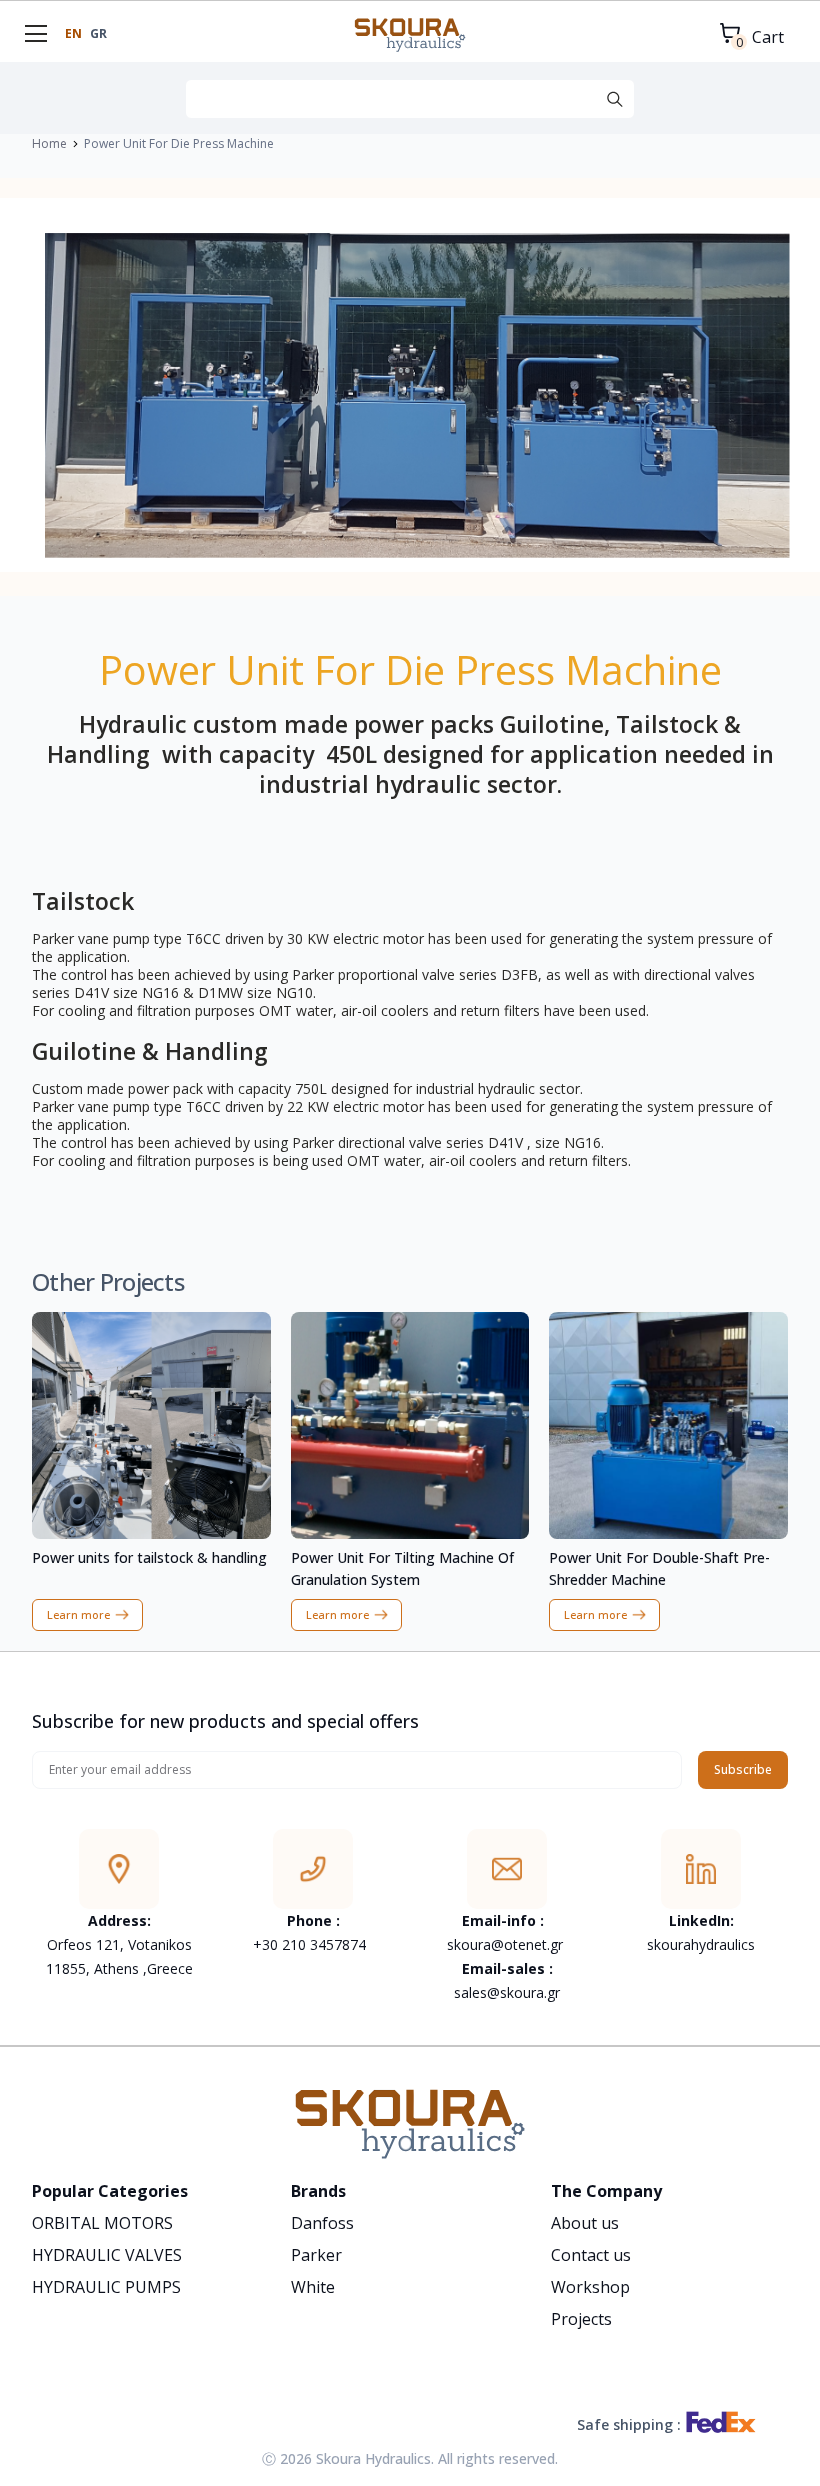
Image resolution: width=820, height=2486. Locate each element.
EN (73, 33)
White (313, 2287)
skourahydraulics (701, 1944)
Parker (316, 2255)
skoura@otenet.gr (505, 1944)
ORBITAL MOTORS (102, 2223)
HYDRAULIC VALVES (107, 2255)
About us (585, 2223)
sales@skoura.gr (507, 1992)
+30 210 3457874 (311, 1944)
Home (49, 143)
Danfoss (322, 2223)
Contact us (591, 2255)
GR (98, 33)
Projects (581, 2319)
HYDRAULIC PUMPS (106, 2287)
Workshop (590, 2287)
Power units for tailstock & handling (149, 1557)
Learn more (78, 1614)
